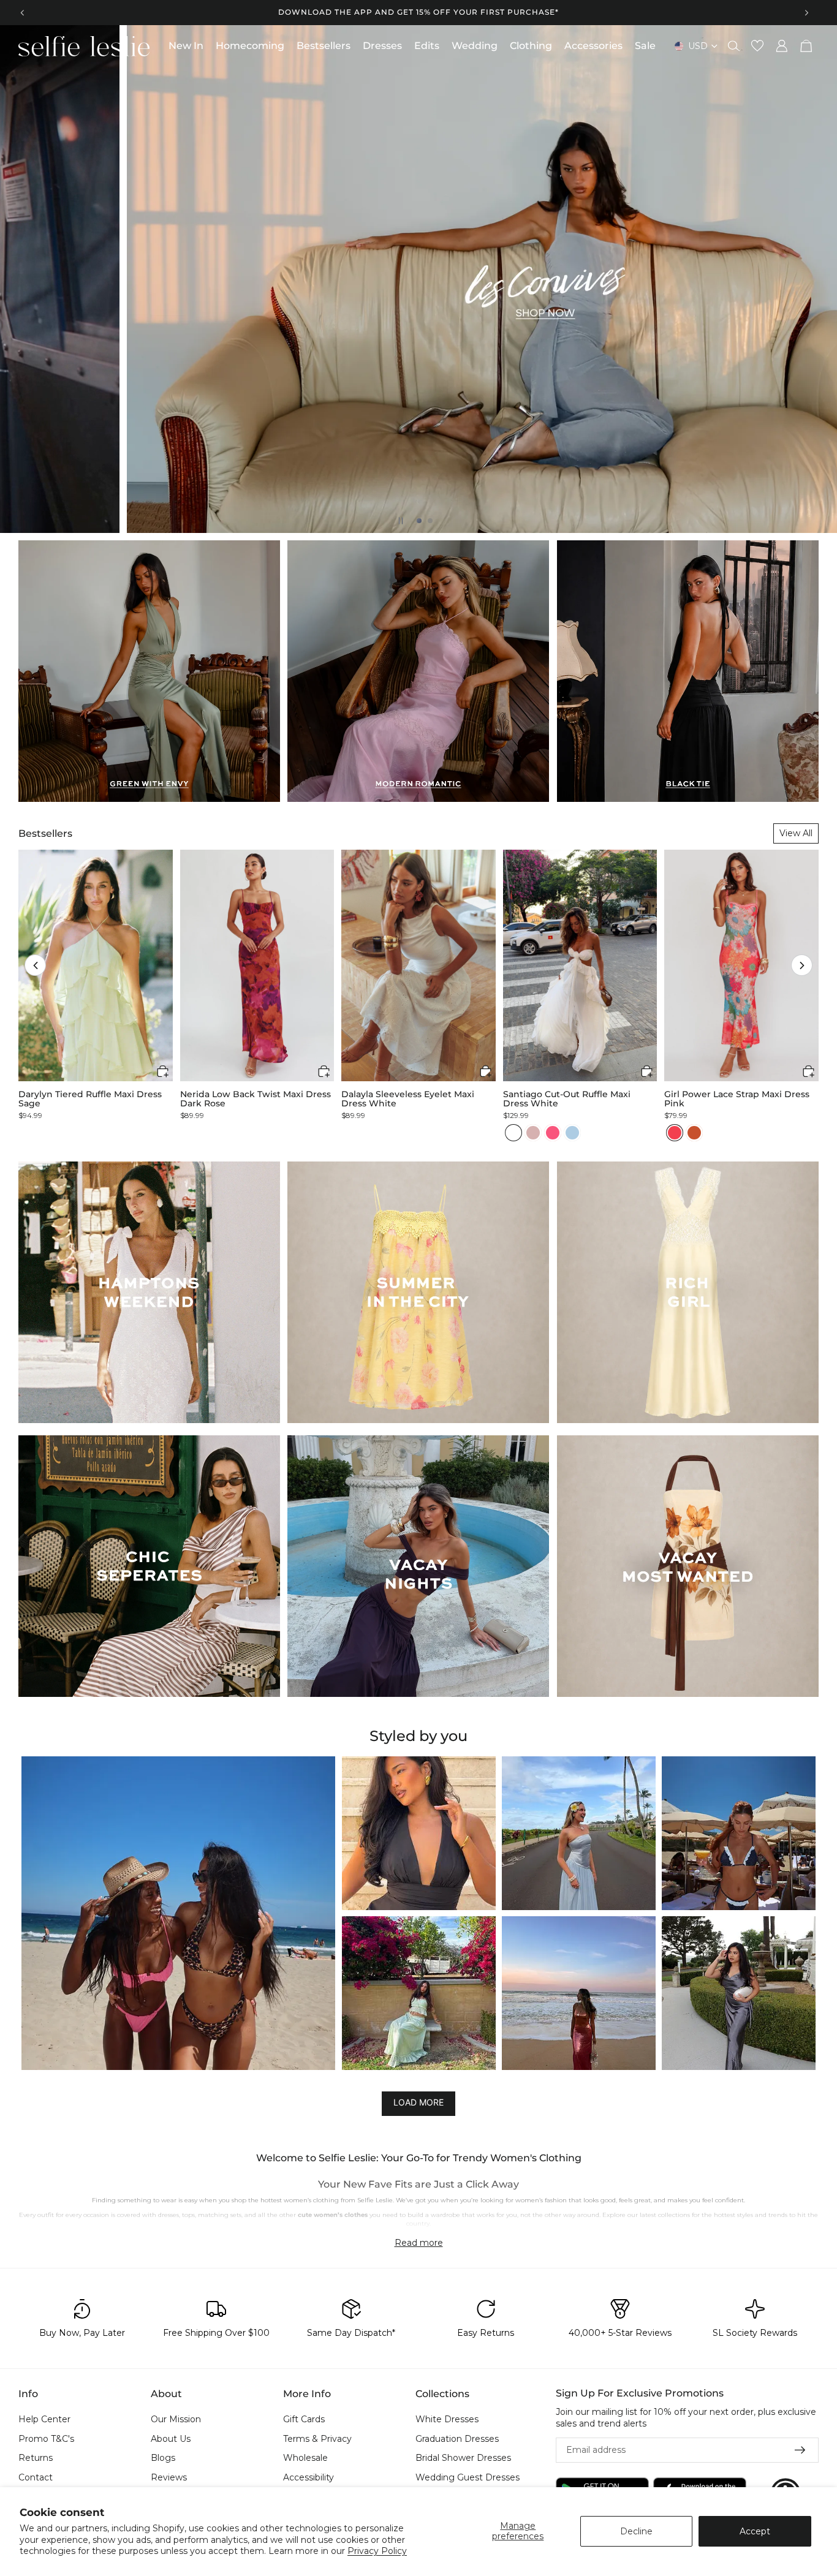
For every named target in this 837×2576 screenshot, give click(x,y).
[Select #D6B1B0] (533, 1133)
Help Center (44, 2419)
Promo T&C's (46, 2439)
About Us (171, 2439)
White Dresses (447, 2419)
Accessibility (309, 2477)
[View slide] (418, 279)
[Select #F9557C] (553, 1133)
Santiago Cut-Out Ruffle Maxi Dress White (567, 1099)
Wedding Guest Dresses (468, 2477)
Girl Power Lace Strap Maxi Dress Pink (737, 1099)
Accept (755, 2531)
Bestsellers (45, 833)
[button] (35, 965)
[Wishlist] (757, 46)
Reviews (169, 2477)
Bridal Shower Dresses (463, 2458)
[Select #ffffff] (513, 1133)
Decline (636, 2531)
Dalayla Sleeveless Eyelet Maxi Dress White (408, 1099)
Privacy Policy (377, 2551)
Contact (36, 2477)
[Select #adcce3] (572, 1133)
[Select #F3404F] (675, 1133)
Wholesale (305, 2458)
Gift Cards (304, 2419)
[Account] (782, 46)
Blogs (163, 2458)
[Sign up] (800, 2450)
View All (796, 833)
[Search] (734, 46)
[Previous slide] (23, 12)
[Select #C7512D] (694, 1133)
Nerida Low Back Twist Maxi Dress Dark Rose (256, 1099)
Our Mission (176, 2419)
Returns (36, 2458)
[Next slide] (806, 12)
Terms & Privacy (317, 2439)
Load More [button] (418, 2103)
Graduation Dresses (457, 2439)
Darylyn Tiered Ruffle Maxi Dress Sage (90, 1099)
